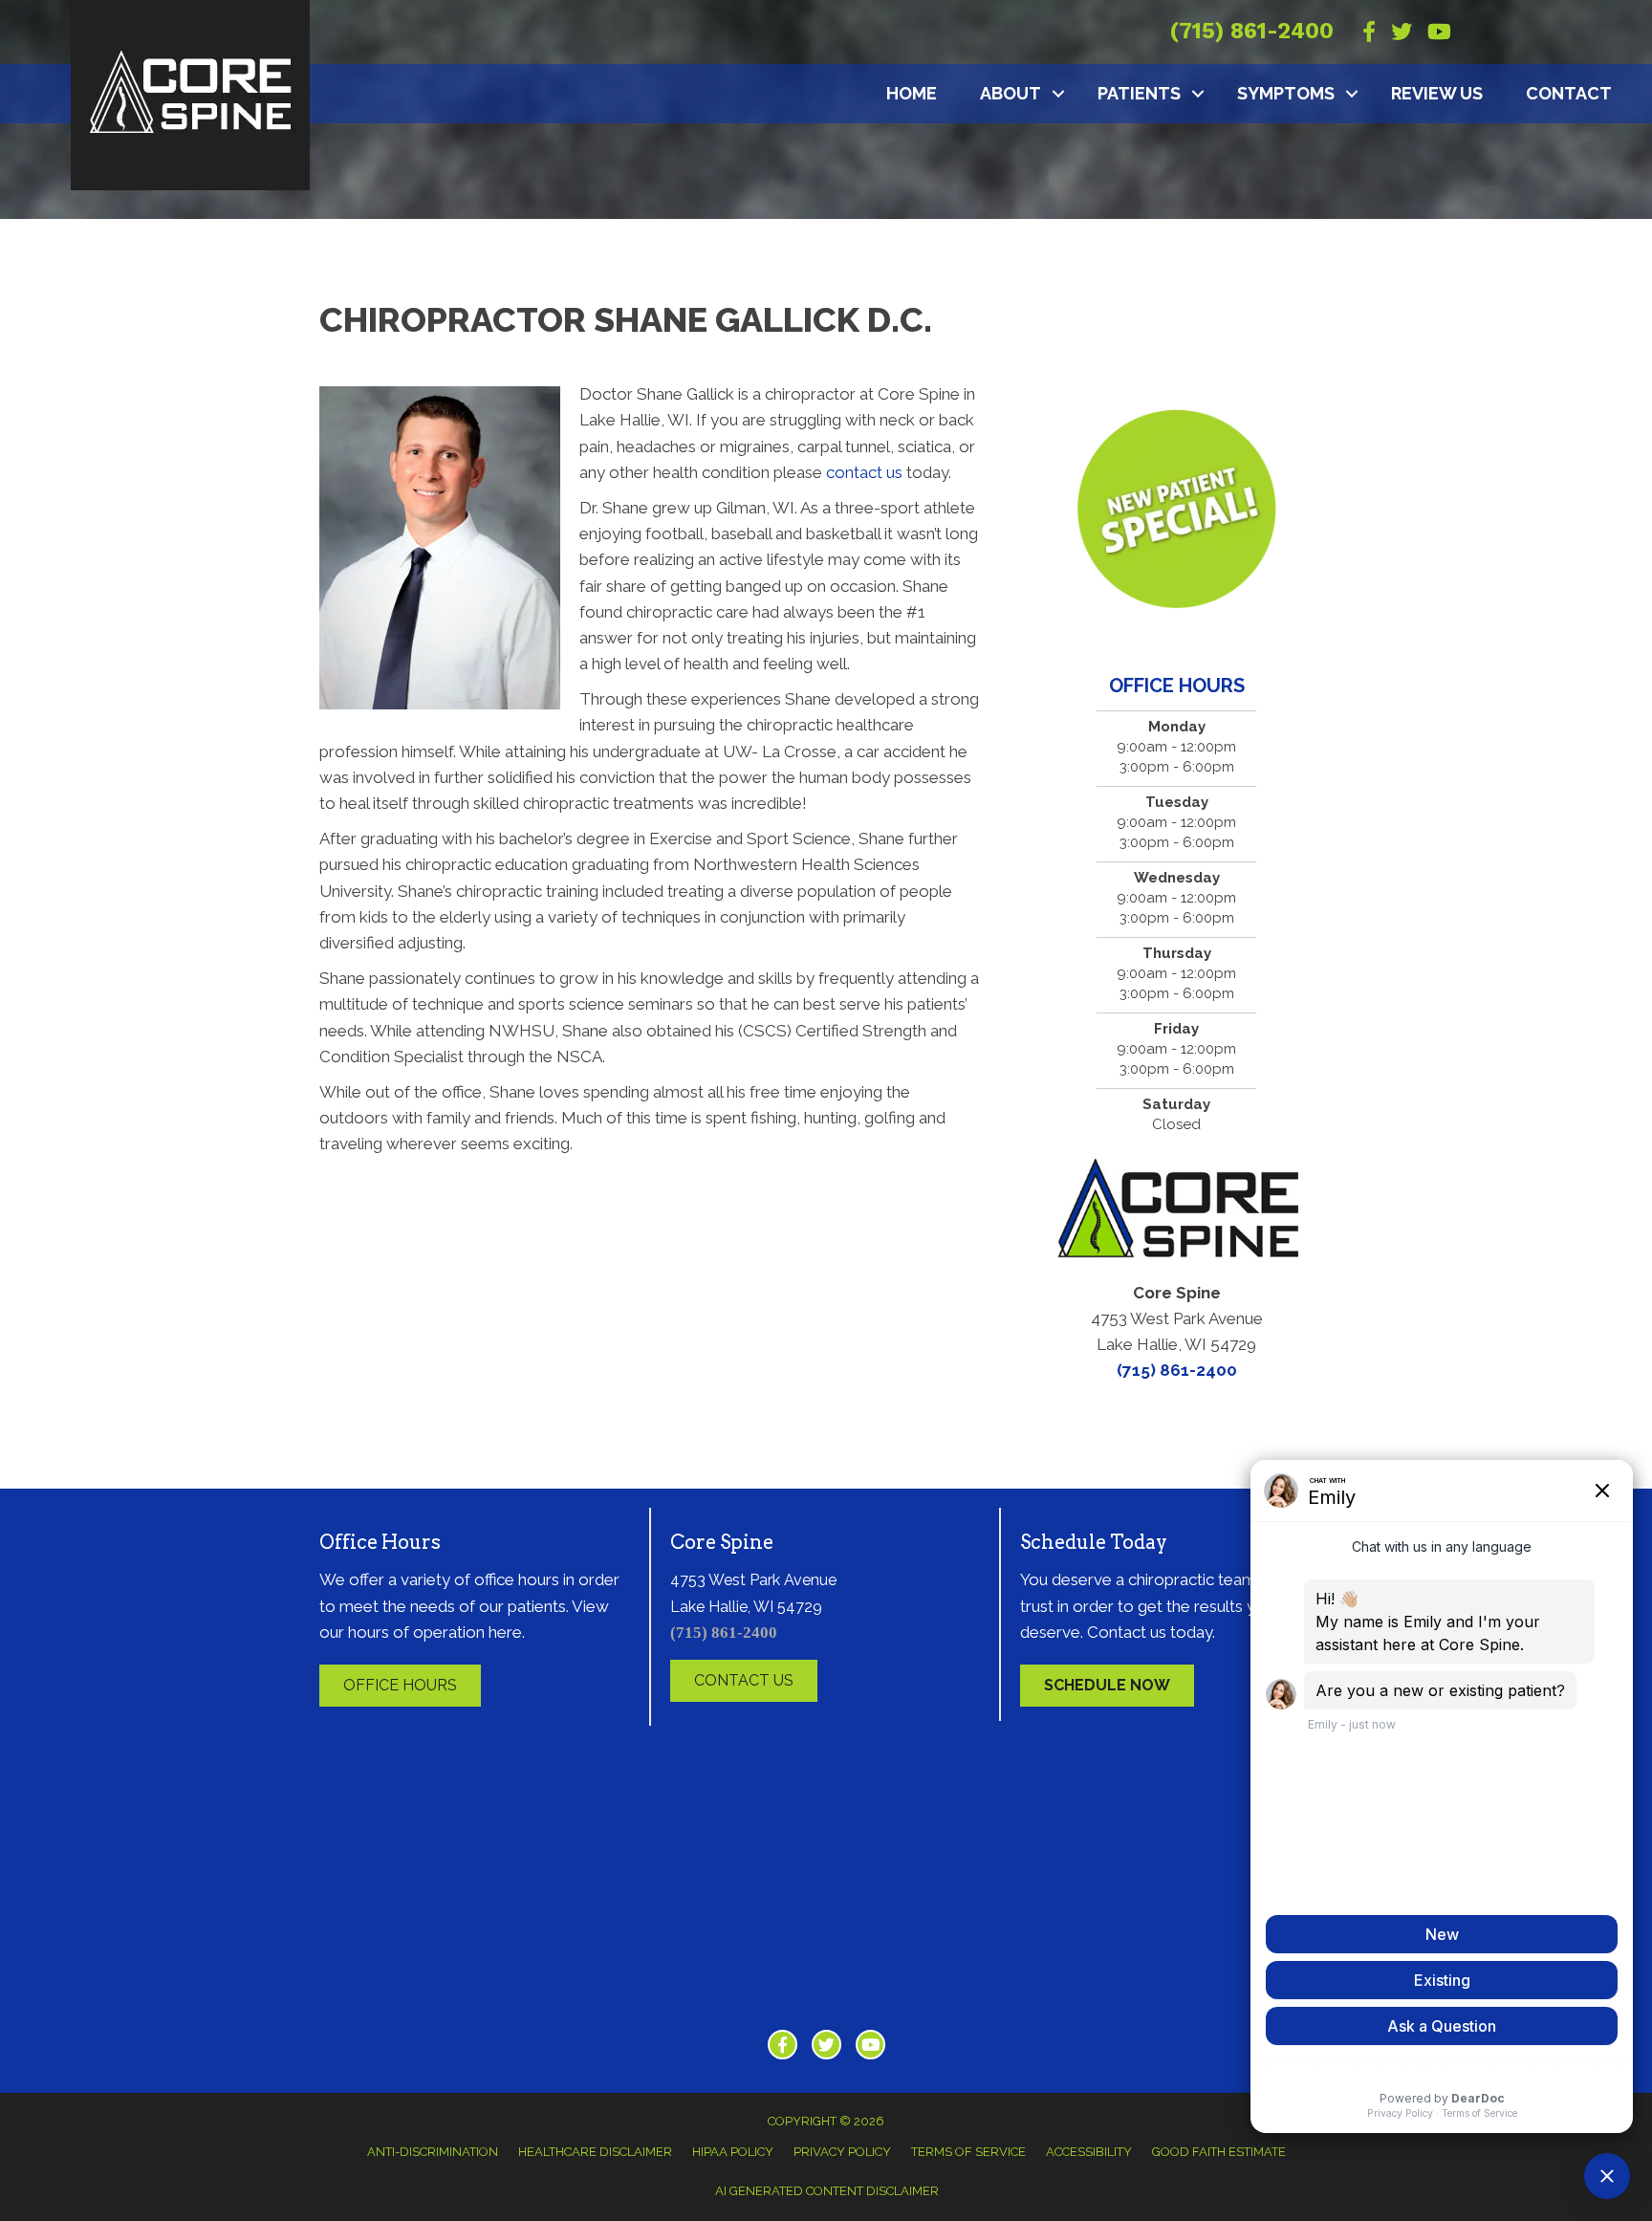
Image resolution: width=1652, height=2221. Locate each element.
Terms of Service (968, 2152)
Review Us (1437, 93)
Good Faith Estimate (1219, 2152)
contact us (864, 472)
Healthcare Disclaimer (595, 2152)
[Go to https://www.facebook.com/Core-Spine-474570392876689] (783, 2045)
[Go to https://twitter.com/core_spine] (826, 2045)
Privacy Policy (842, 2152)
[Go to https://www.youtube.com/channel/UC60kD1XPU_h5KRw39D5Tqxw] (870, 2045)
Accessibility (1089, 2152)
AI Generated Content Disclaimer (827, 2191)
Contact (1569, 93)
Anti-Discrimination (433, 2152)
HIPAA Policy (733, 2152)
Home (912, 93)
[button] (1058, 94)
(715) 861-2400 (1251, 31)
